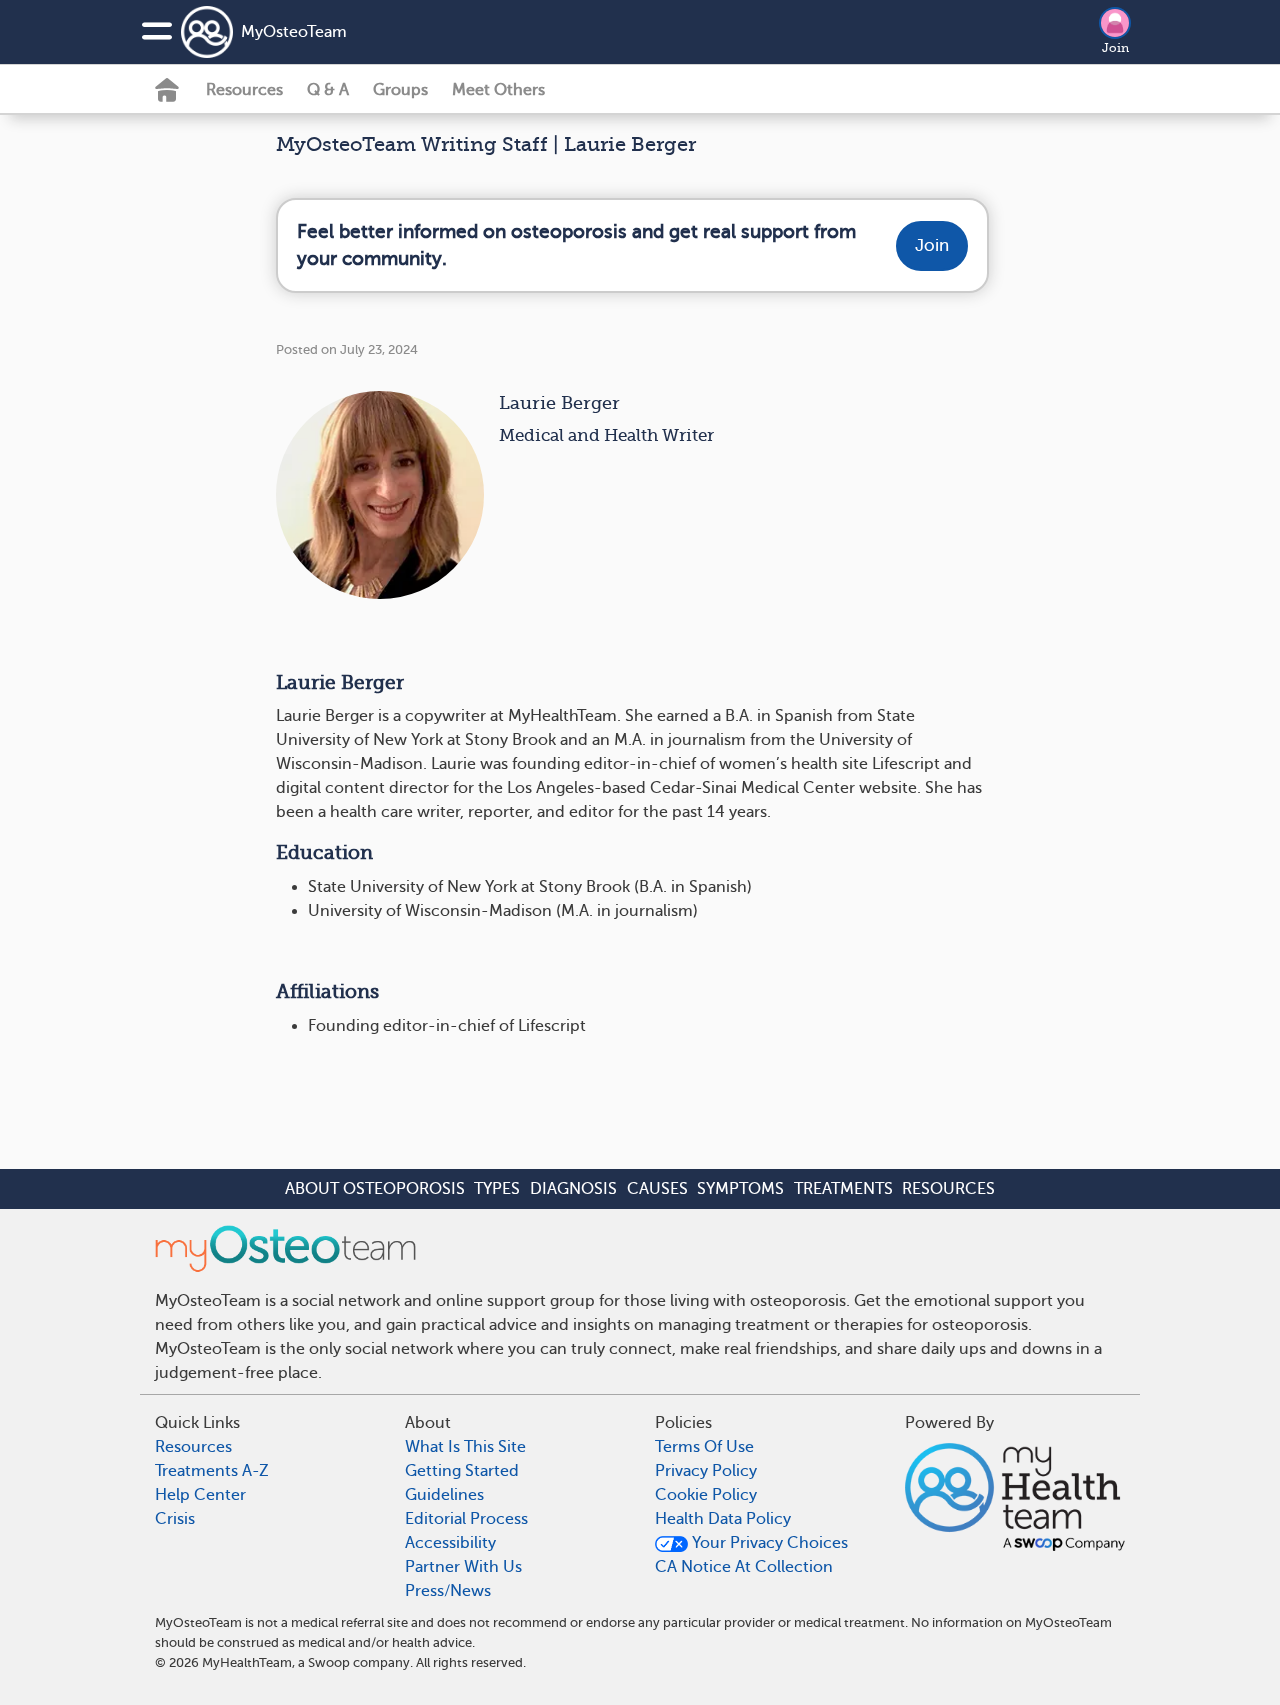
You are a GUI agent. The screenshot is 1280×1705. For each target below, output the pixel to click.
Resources (244, 90)
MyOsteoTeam (294, 32)
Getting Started (462, 1471)
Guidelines (444, 1495)
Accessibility (450, 1543)
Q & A (328, 90)
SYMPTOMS (740, 1189)
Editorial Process (466, 1519)
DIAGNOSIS (573, 1189)
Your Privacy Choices (768, 1543)
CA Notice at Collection (744, 1567)
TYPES (497, 1189)
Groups (400, 90)
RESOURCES (948, 1189)
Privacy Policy (706, 1471)
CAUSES (657, 1189)
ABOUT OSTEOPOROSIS (375, 1189)
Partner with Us (463, 1567)
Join (1115, 48)
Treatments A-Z (212, 1471)
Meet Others (498, 90)
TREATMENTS (843, 1189)
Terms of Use (704, 1447)
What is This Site (465, 1447)
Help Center (200, 1495)
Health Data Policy (723, 1519)
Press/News (448, 1591)
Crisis (175, 1519)
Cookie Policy (706, 1495)
